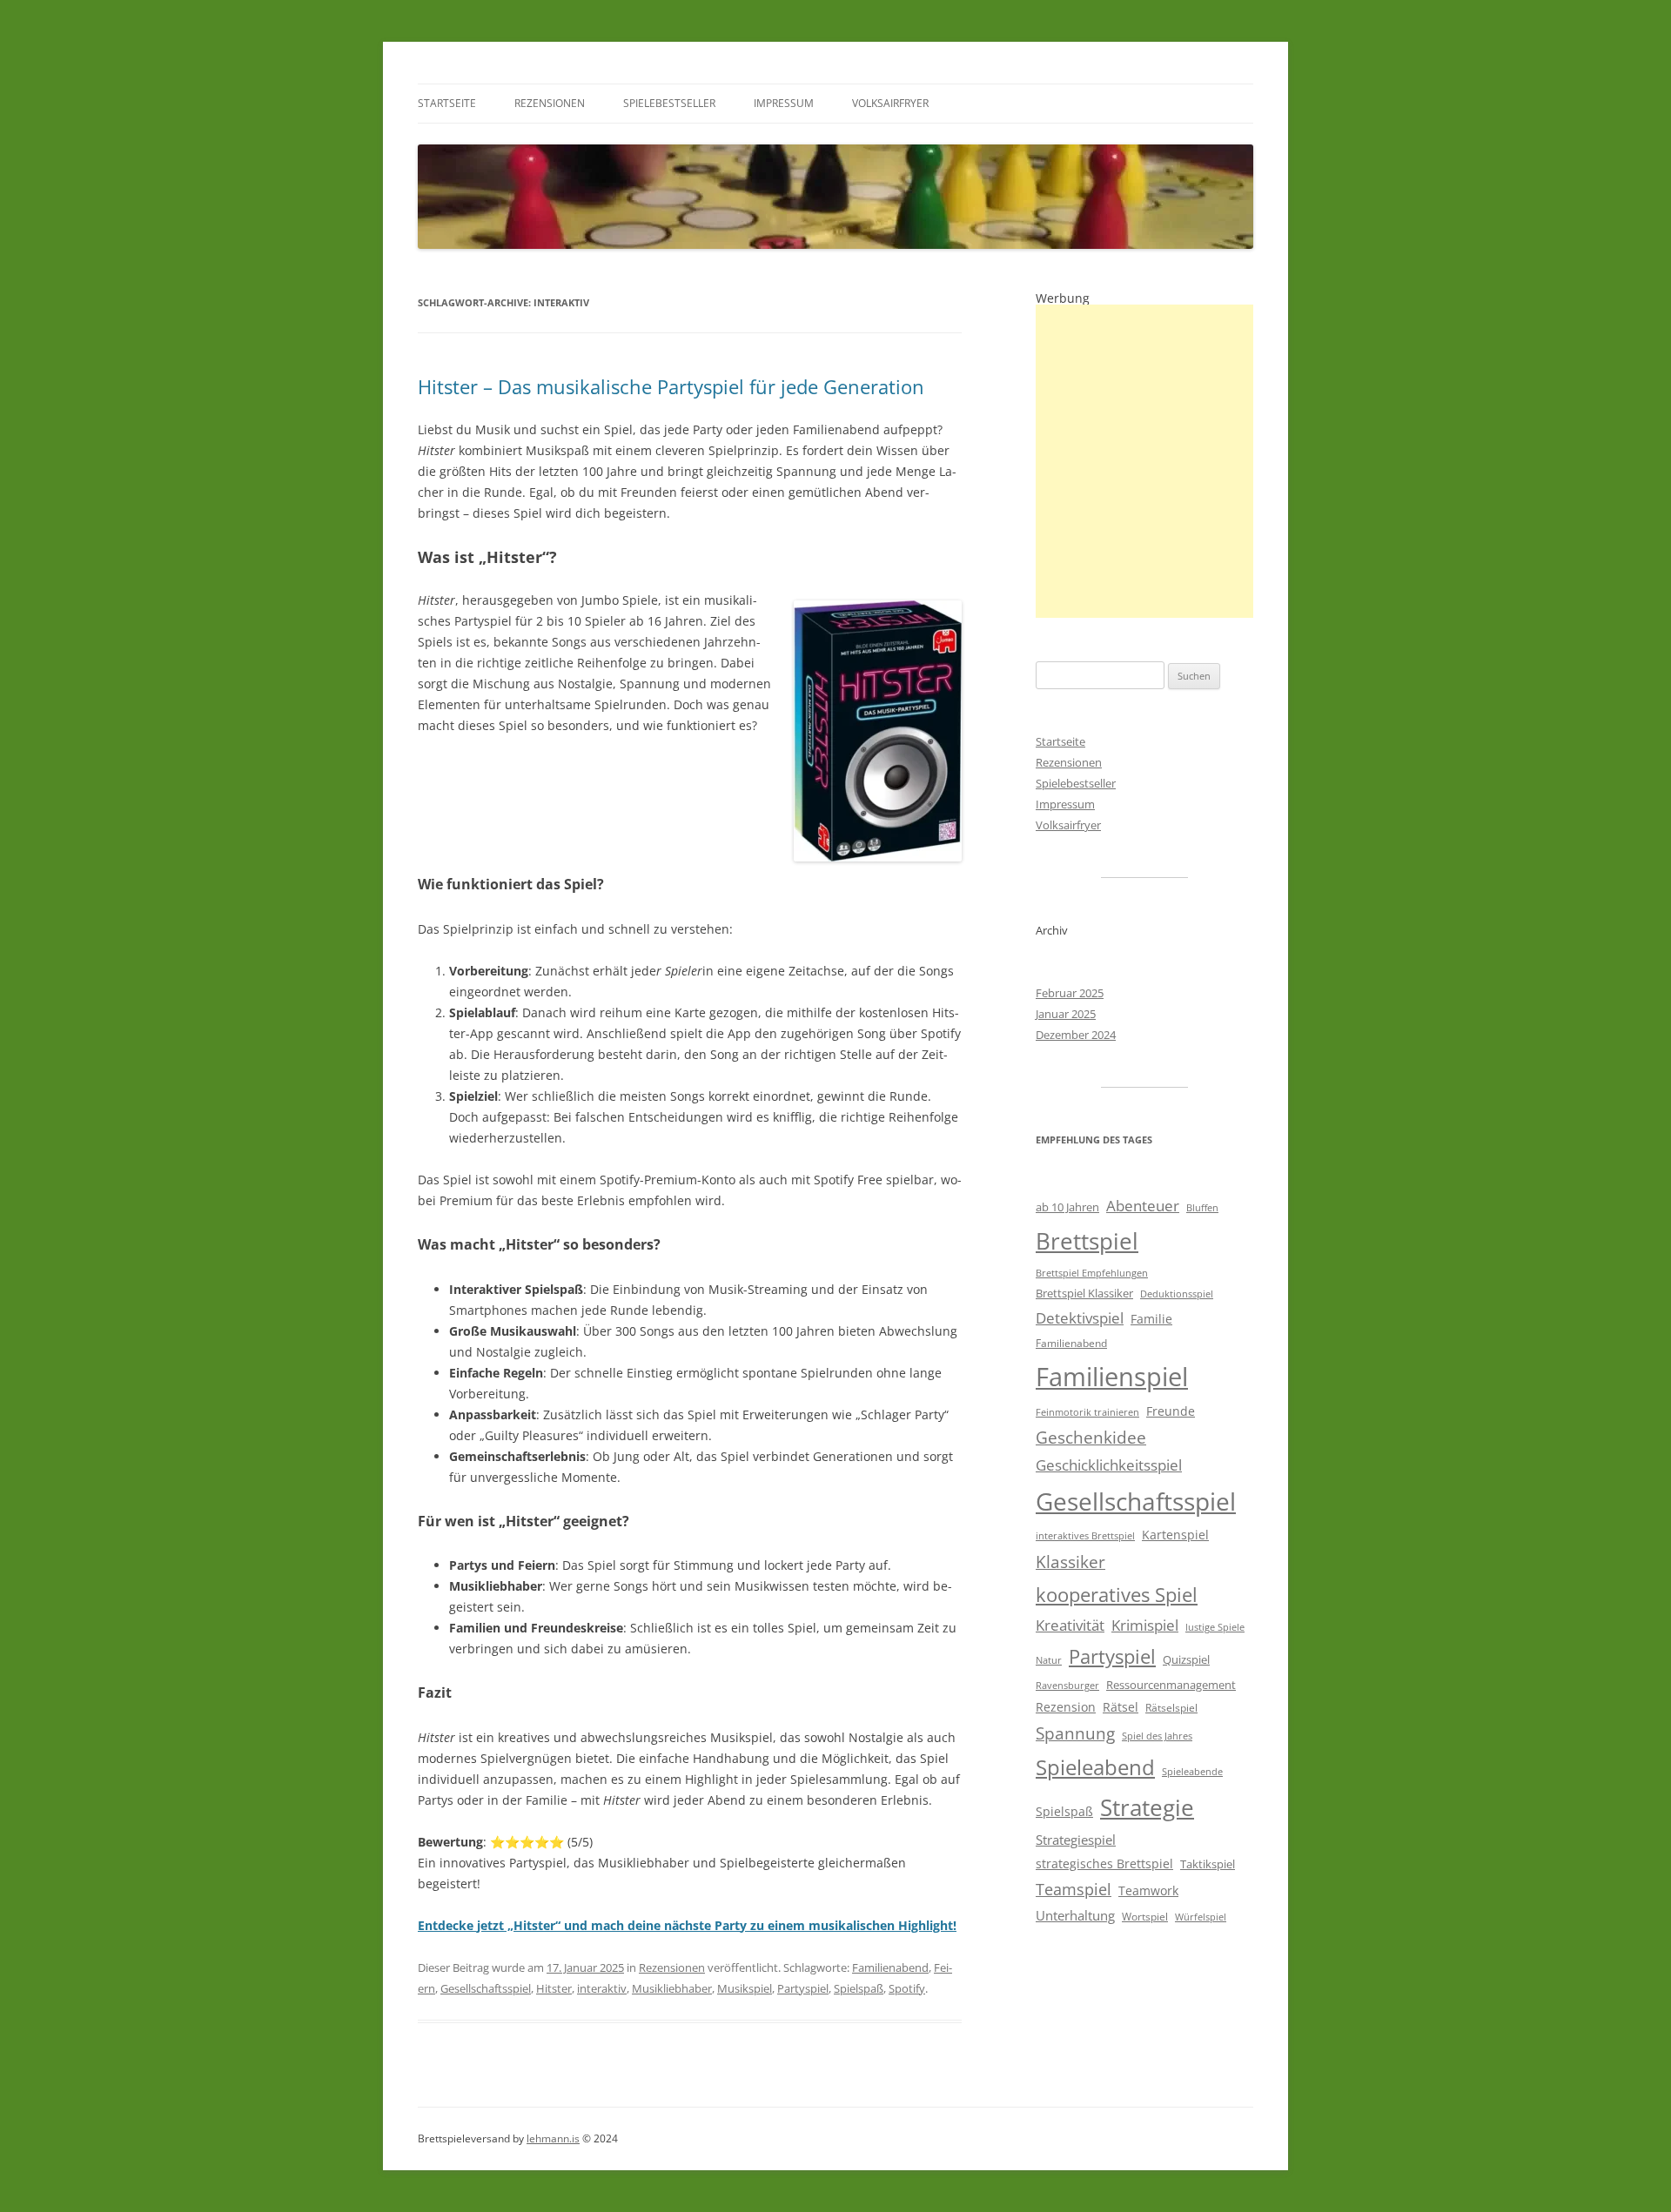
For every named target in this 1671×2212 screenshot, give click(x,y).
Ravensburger (1067, 1686)
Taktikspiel (1208, 1864)
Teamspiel (1074, 1889)
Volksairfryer (890, 103)
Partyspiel (803, 1988)
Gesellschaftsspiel (486, 1988)
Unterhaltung (1075, 1915)
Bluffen (1202, 1208)
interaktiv (602, 1988)
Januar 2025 (1066, 1014)
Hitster (554, 1988)
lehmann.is (553, 2138)
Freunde (1171, 1411)
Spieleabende (1192, 1772)
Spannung (1075, 1733)
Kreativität (1070, 1625)
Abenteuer (1143, 1206)
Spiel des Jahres (1157, 1736)
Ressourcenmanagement (1171, 1685)
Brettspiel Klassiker (1084, 1293)
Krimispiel (1145, 1625)
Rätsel (1121, 1707)
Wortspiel (1145, 1917)
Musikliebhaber (672, 1988)
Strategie (1147, 1808)
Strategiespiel (1076, 1840)
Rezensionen (550, 103)
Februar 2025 (1070, 993)
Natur (1049, 1660)
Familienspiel (1112, 1377)
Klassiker (1070, 1562)
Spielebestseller (669, 103)
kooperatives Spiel (1117, 1595)
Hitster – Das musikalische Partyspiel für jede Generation (671, 386)
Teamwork (1148, 1890)
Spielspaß (859, 1988)
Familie (1151, 1319)
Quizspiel (1186, 1659)
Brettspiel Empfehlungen (1092, 1273)
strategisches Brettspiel (1104, 1863)
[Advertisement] (1144, 461)
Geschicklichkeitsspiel (1109, 1465)
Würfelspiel (1201, 1917)
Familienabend (890, 1967)
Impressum (784, 103)
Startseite (447, 103)
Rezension (1066, 1707)
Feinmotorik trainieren (1087, 1412)
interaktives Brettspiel (1085, 1536)
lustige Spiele (1215, 1627)
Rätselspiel (1171, 1708)
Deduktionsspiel (1177, 1294)
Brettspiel (1087, 1241)
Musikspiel (745, 1988)
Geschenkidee (1091, 1437)
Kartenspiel (1175, 1535)
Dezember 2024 (1076, 1035)
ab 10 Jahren (1067, 1207)
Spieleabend (1095, 1767)
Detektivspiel (1080, 1318)
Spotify (907, 1988)
